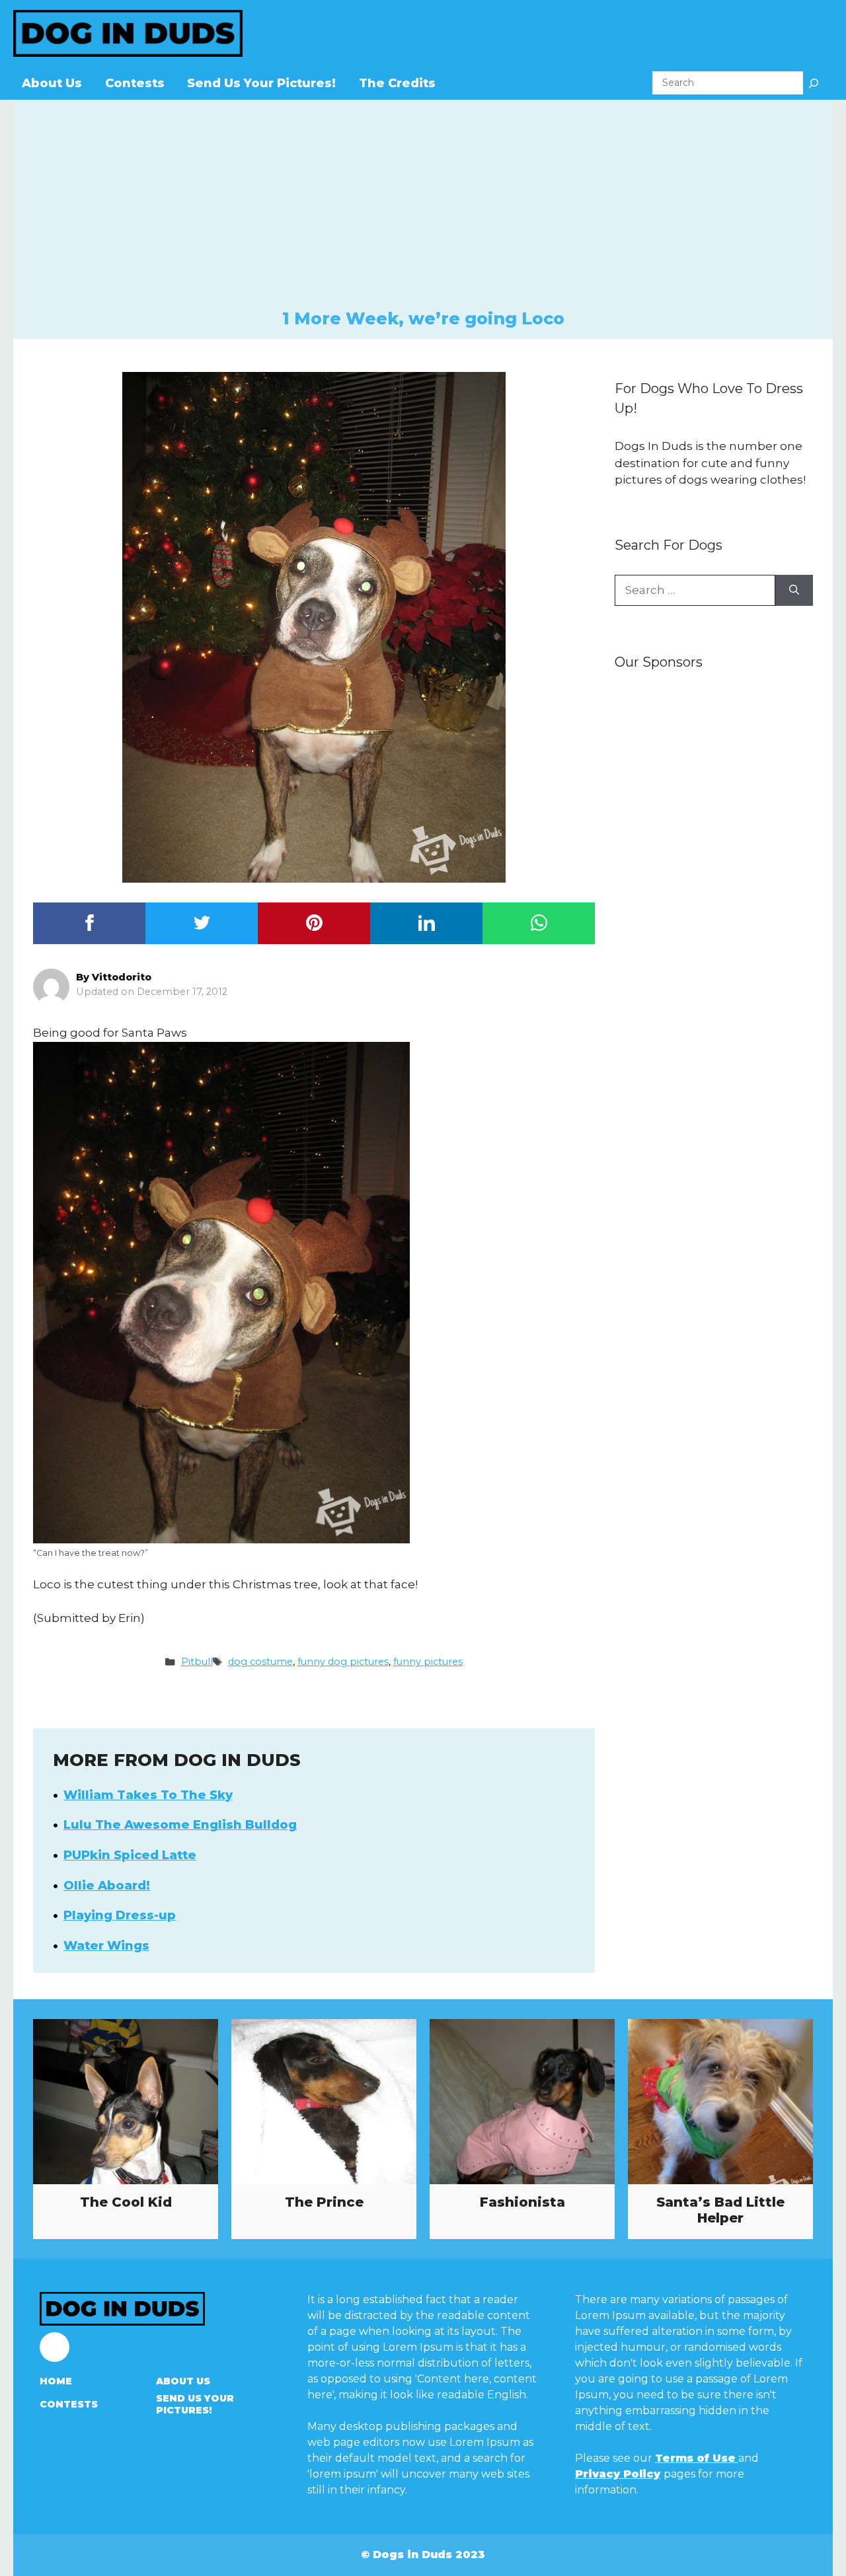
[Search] (814, 83)
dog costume (260, 1662)
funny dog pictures (343, 1662)
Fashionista (522, 2202)
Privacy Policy (618, 2474)
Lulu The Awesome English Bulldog (180, 1825)
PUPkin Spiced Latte (130, 1855)
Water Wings (106, 1946)
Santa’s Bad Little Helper (720, 2210)
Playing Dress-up (120, 1915)
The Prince (324, 2202)
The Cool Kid (126, 2202)
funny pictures (428, 1662)
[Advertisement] (423, 209)
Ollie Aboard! (107, 1886)
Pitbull (197, 1662)
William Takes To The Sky (148, 1795)
